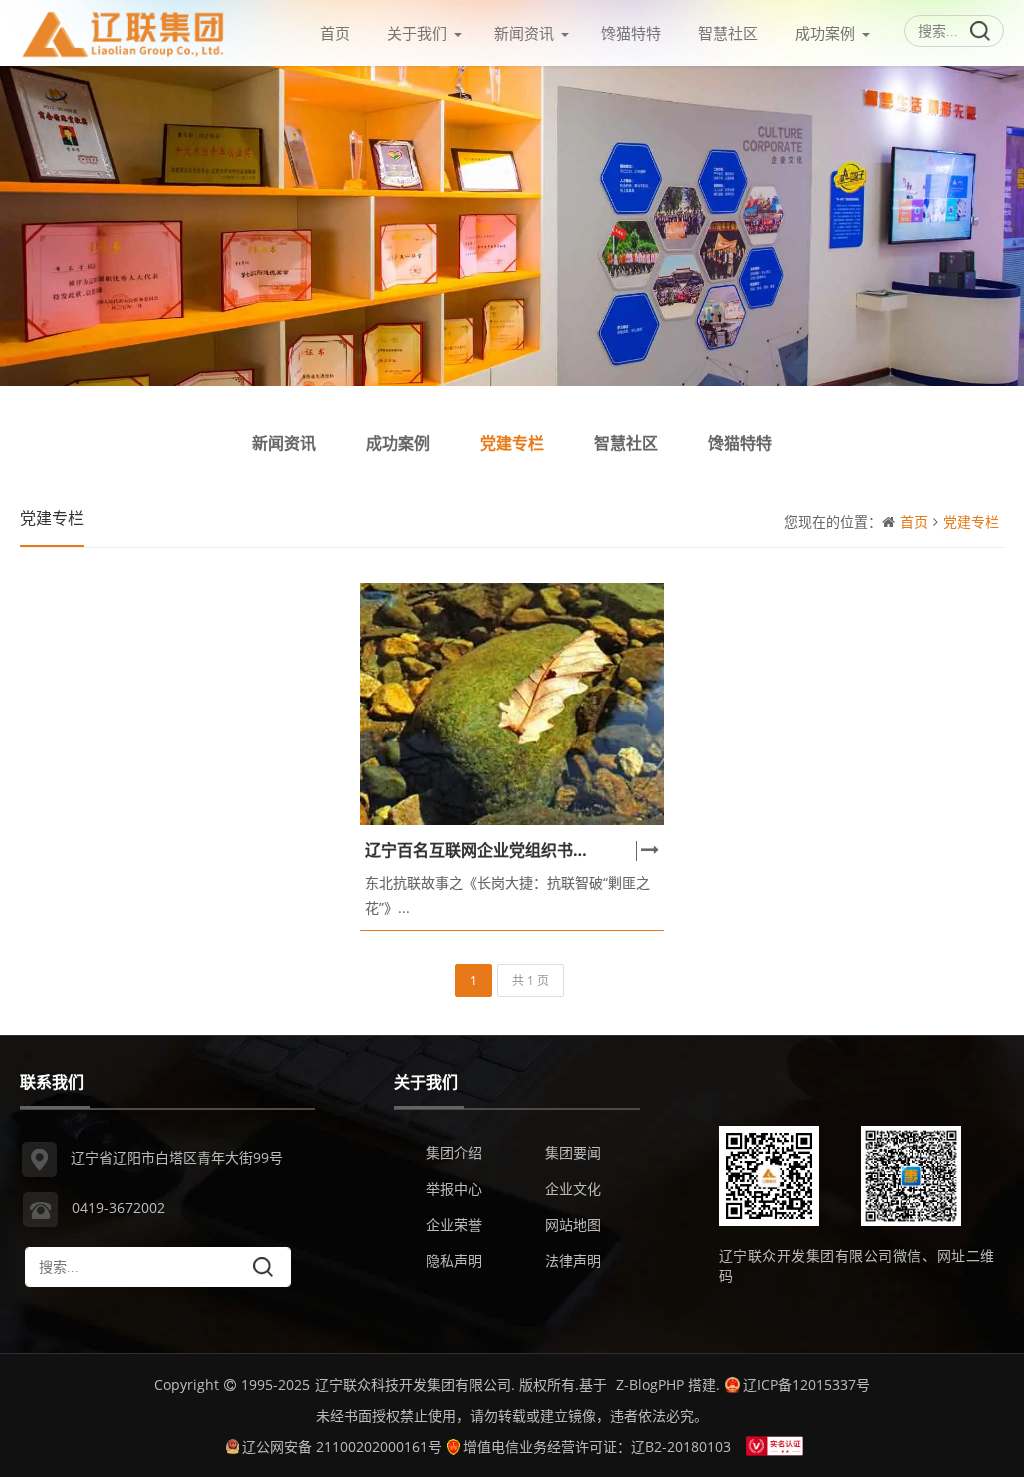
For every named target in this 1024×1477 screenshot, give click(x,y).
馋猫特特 (631, 33)
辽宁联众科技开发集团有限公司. (415, 1384)
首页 (335, 33)
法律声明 (573, 1260)
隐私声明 (454, 1260)
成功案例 (825, 33)
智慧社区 (728, 33)
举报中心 (454, 1188)
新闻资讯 (524, 33)
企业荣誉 (454, 1224)
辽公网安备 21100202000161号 (342, 1446)
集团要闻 (573, 1152)
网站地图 (573, 1224)
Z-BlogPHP (650, 1384)
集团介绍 (454, 1152)
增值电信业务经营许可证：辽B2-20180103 (597, 1446)
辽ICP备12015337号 (806, 1384)
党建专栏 (512, 443)
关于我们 (417, 33)
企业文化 (573, 1188)
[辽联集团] (124, 29)
